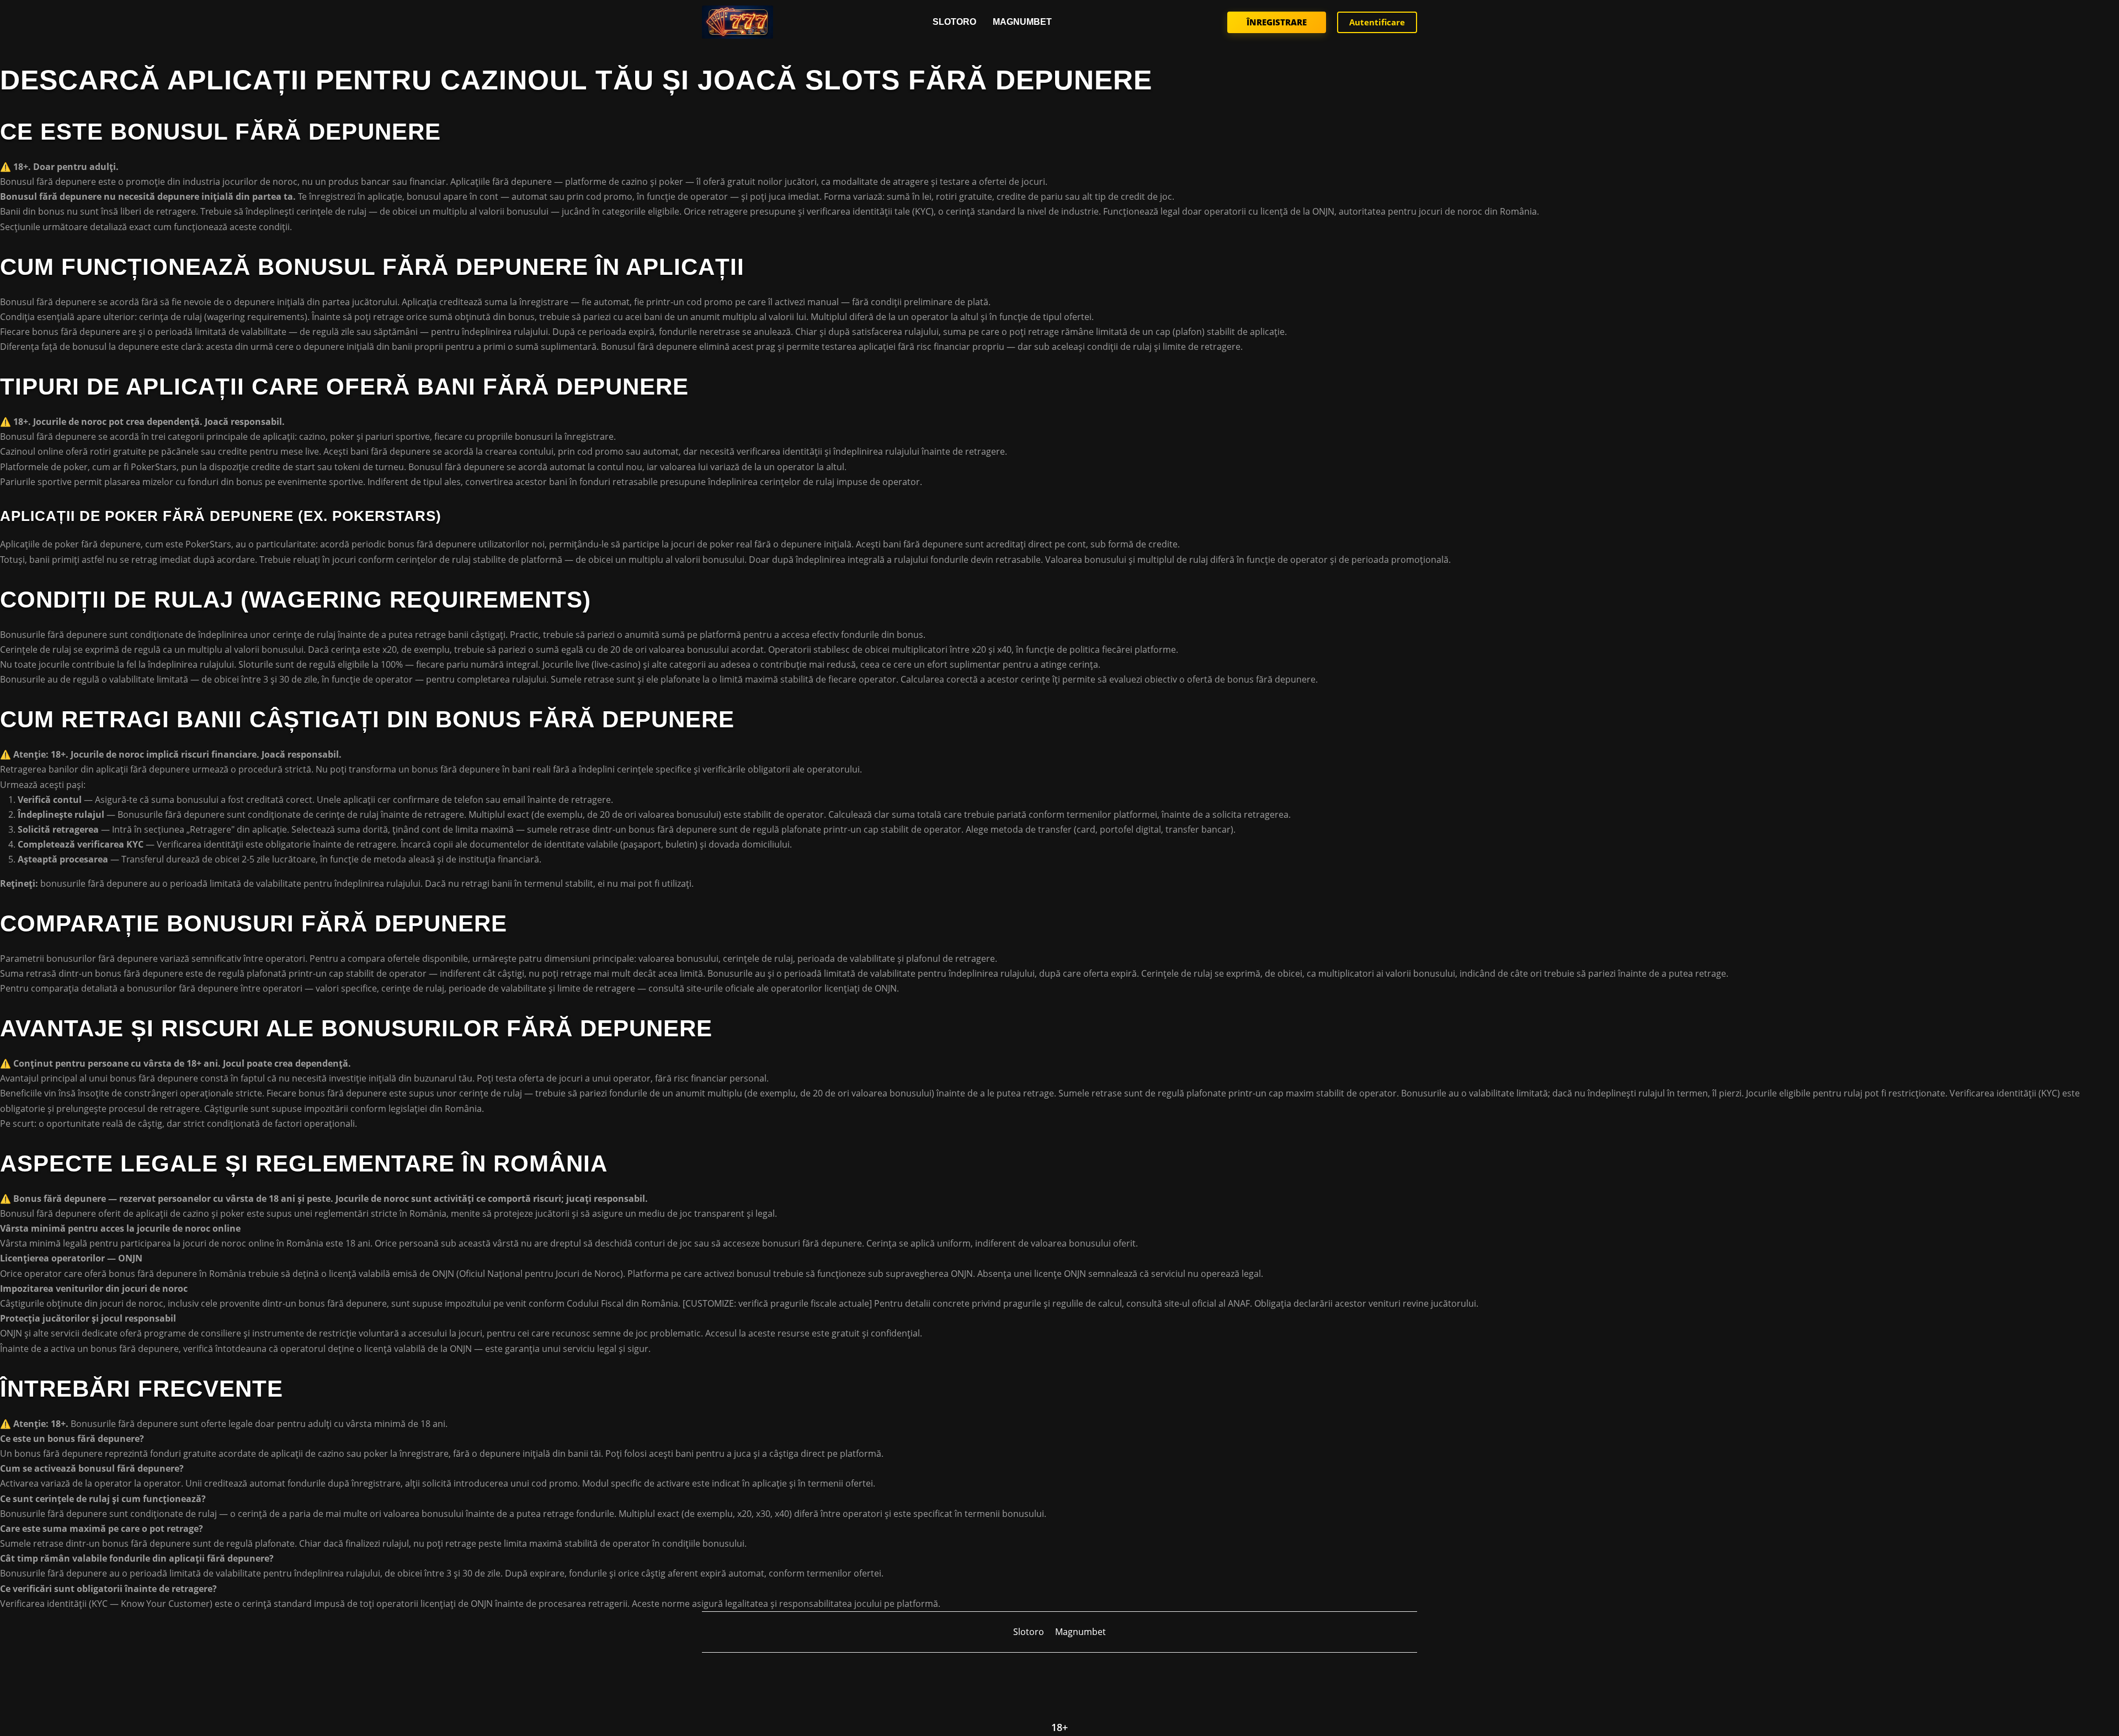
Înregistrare (1277, 22)
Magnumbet (1022, 22)
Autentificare (1377, 22)
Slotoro (954, 22)
